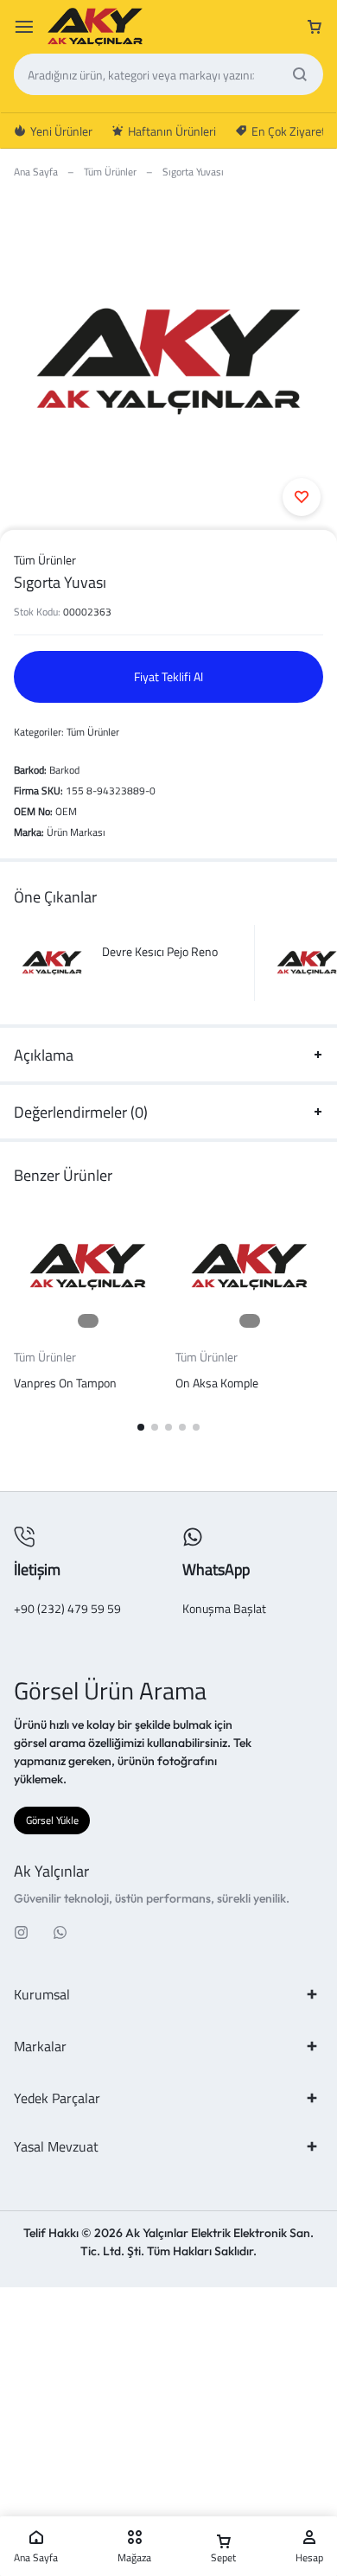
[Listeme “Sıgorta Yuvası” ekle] (302, 497)
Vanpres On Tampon (65, 1383)
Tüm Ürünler (110, 172)
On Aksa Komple (217, 1383)
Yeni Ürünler (61, 131)
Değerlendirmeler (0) (81, 1112)
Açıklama (44, 1055)
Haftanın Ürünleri (172, 131)
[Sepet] (315, 27)
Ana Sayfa (36, 172)
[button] (141, 1427)
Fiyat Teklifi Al (168, 676)
